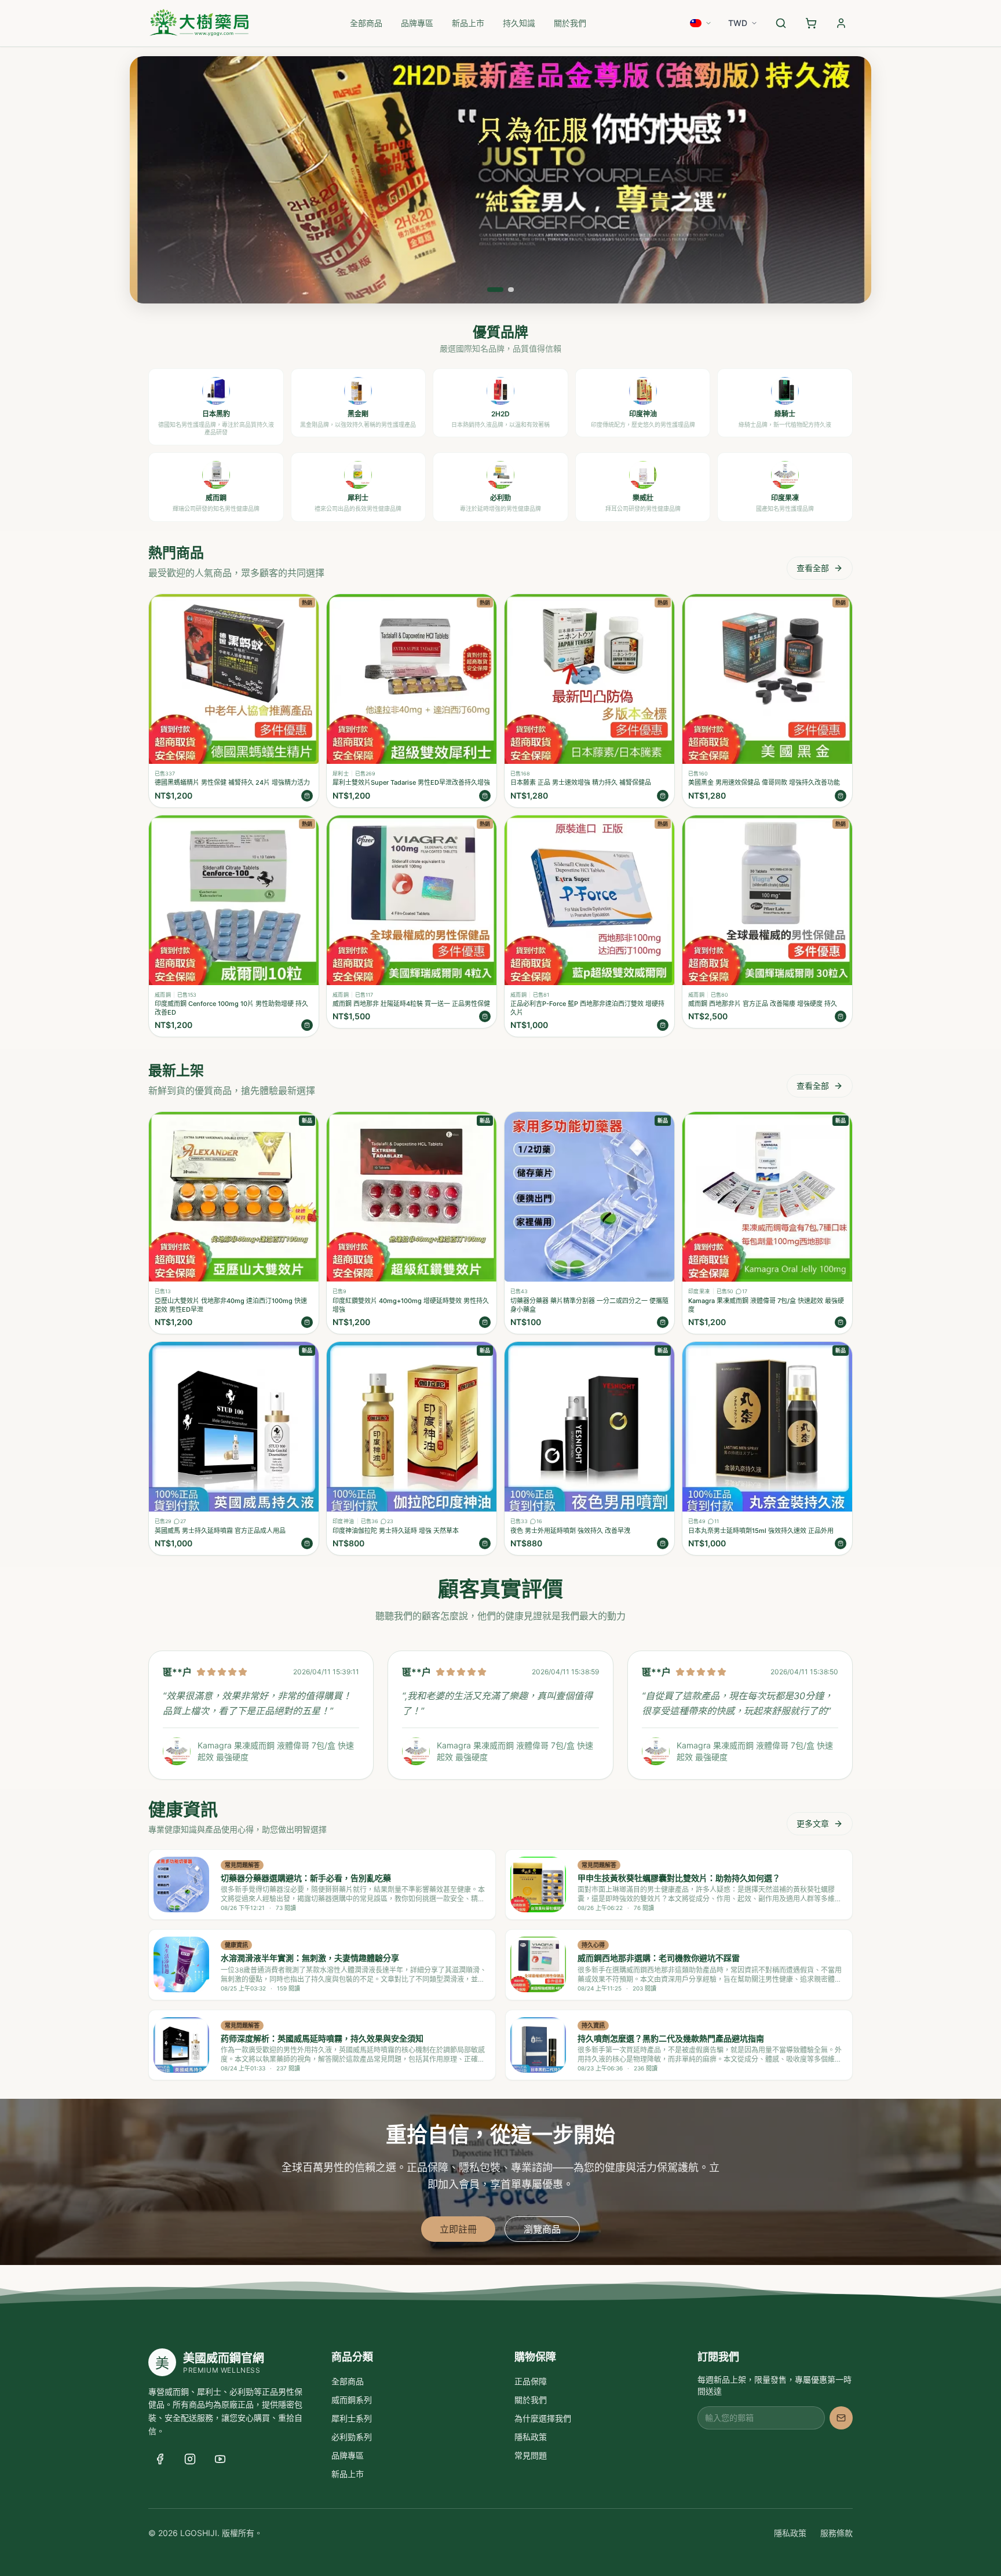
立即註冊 (458, 2229)
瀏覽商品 (542, 2229)
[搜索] (781, 23)
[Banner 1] (490, 290)
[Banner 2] (506, 290)
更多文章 (813, 1823)
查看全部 (813, 568)
